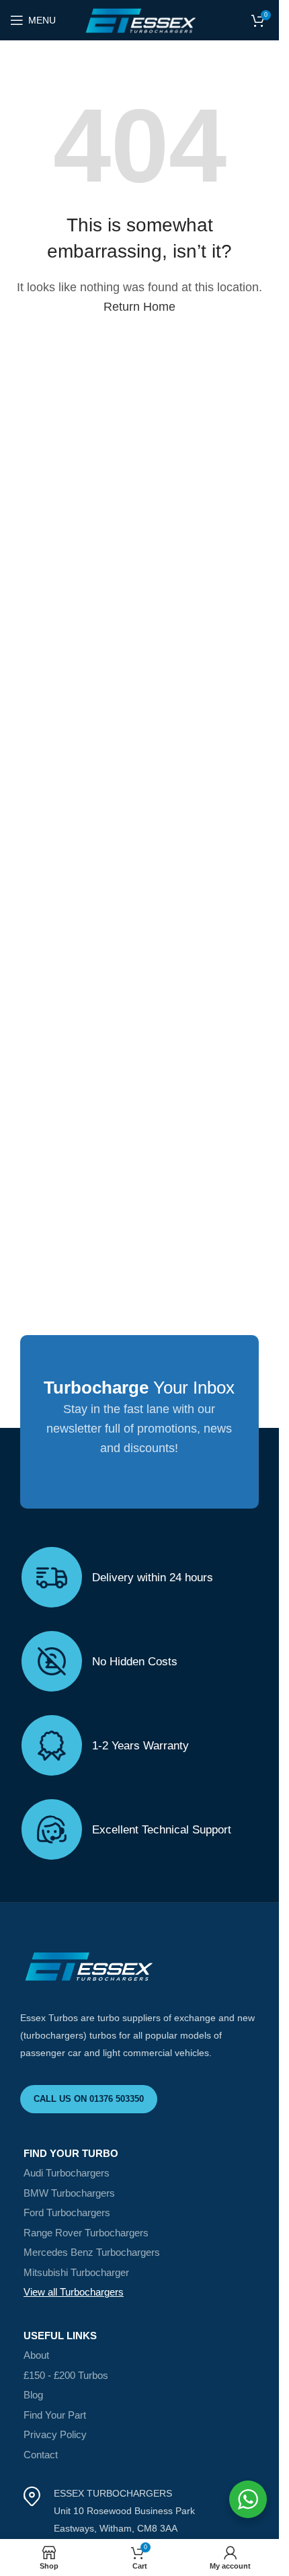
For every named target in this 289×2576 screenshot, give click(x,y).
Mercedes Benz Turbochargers (92, 2252)
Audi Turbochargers (67, 2173)
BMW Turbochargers (69, 2193)
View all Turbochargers (74, 2292)
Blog (33, 2395)
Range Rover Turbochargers (86, 2233)
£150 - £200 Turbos (66, 2375)
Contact (41, 2455)
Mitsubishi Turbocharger (76, 2272)
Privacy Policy (55, 2434)
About (36, 2355)
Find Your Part (55, 2415)
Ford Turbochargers (67, 2212)
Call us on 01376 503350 (89, 2099)
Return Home (139, 307)
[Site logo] (139, 20)
